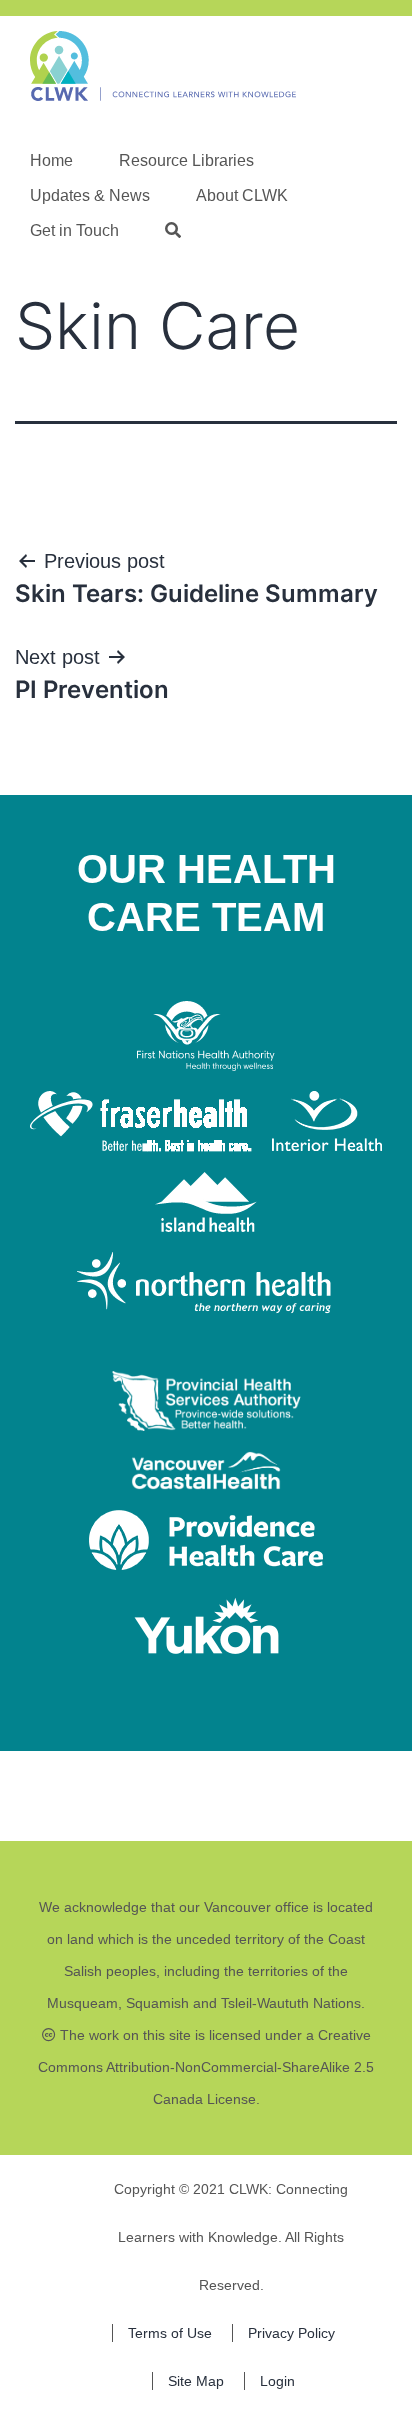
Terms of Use (170, 2333)
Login (277, 2381)
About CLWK (242, 195)
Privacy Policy (291, 2333)
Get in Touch (74, 230)
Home (51, 160)
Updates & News (90, 195)
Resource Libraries (186, 160)
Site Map (196, 2381)
